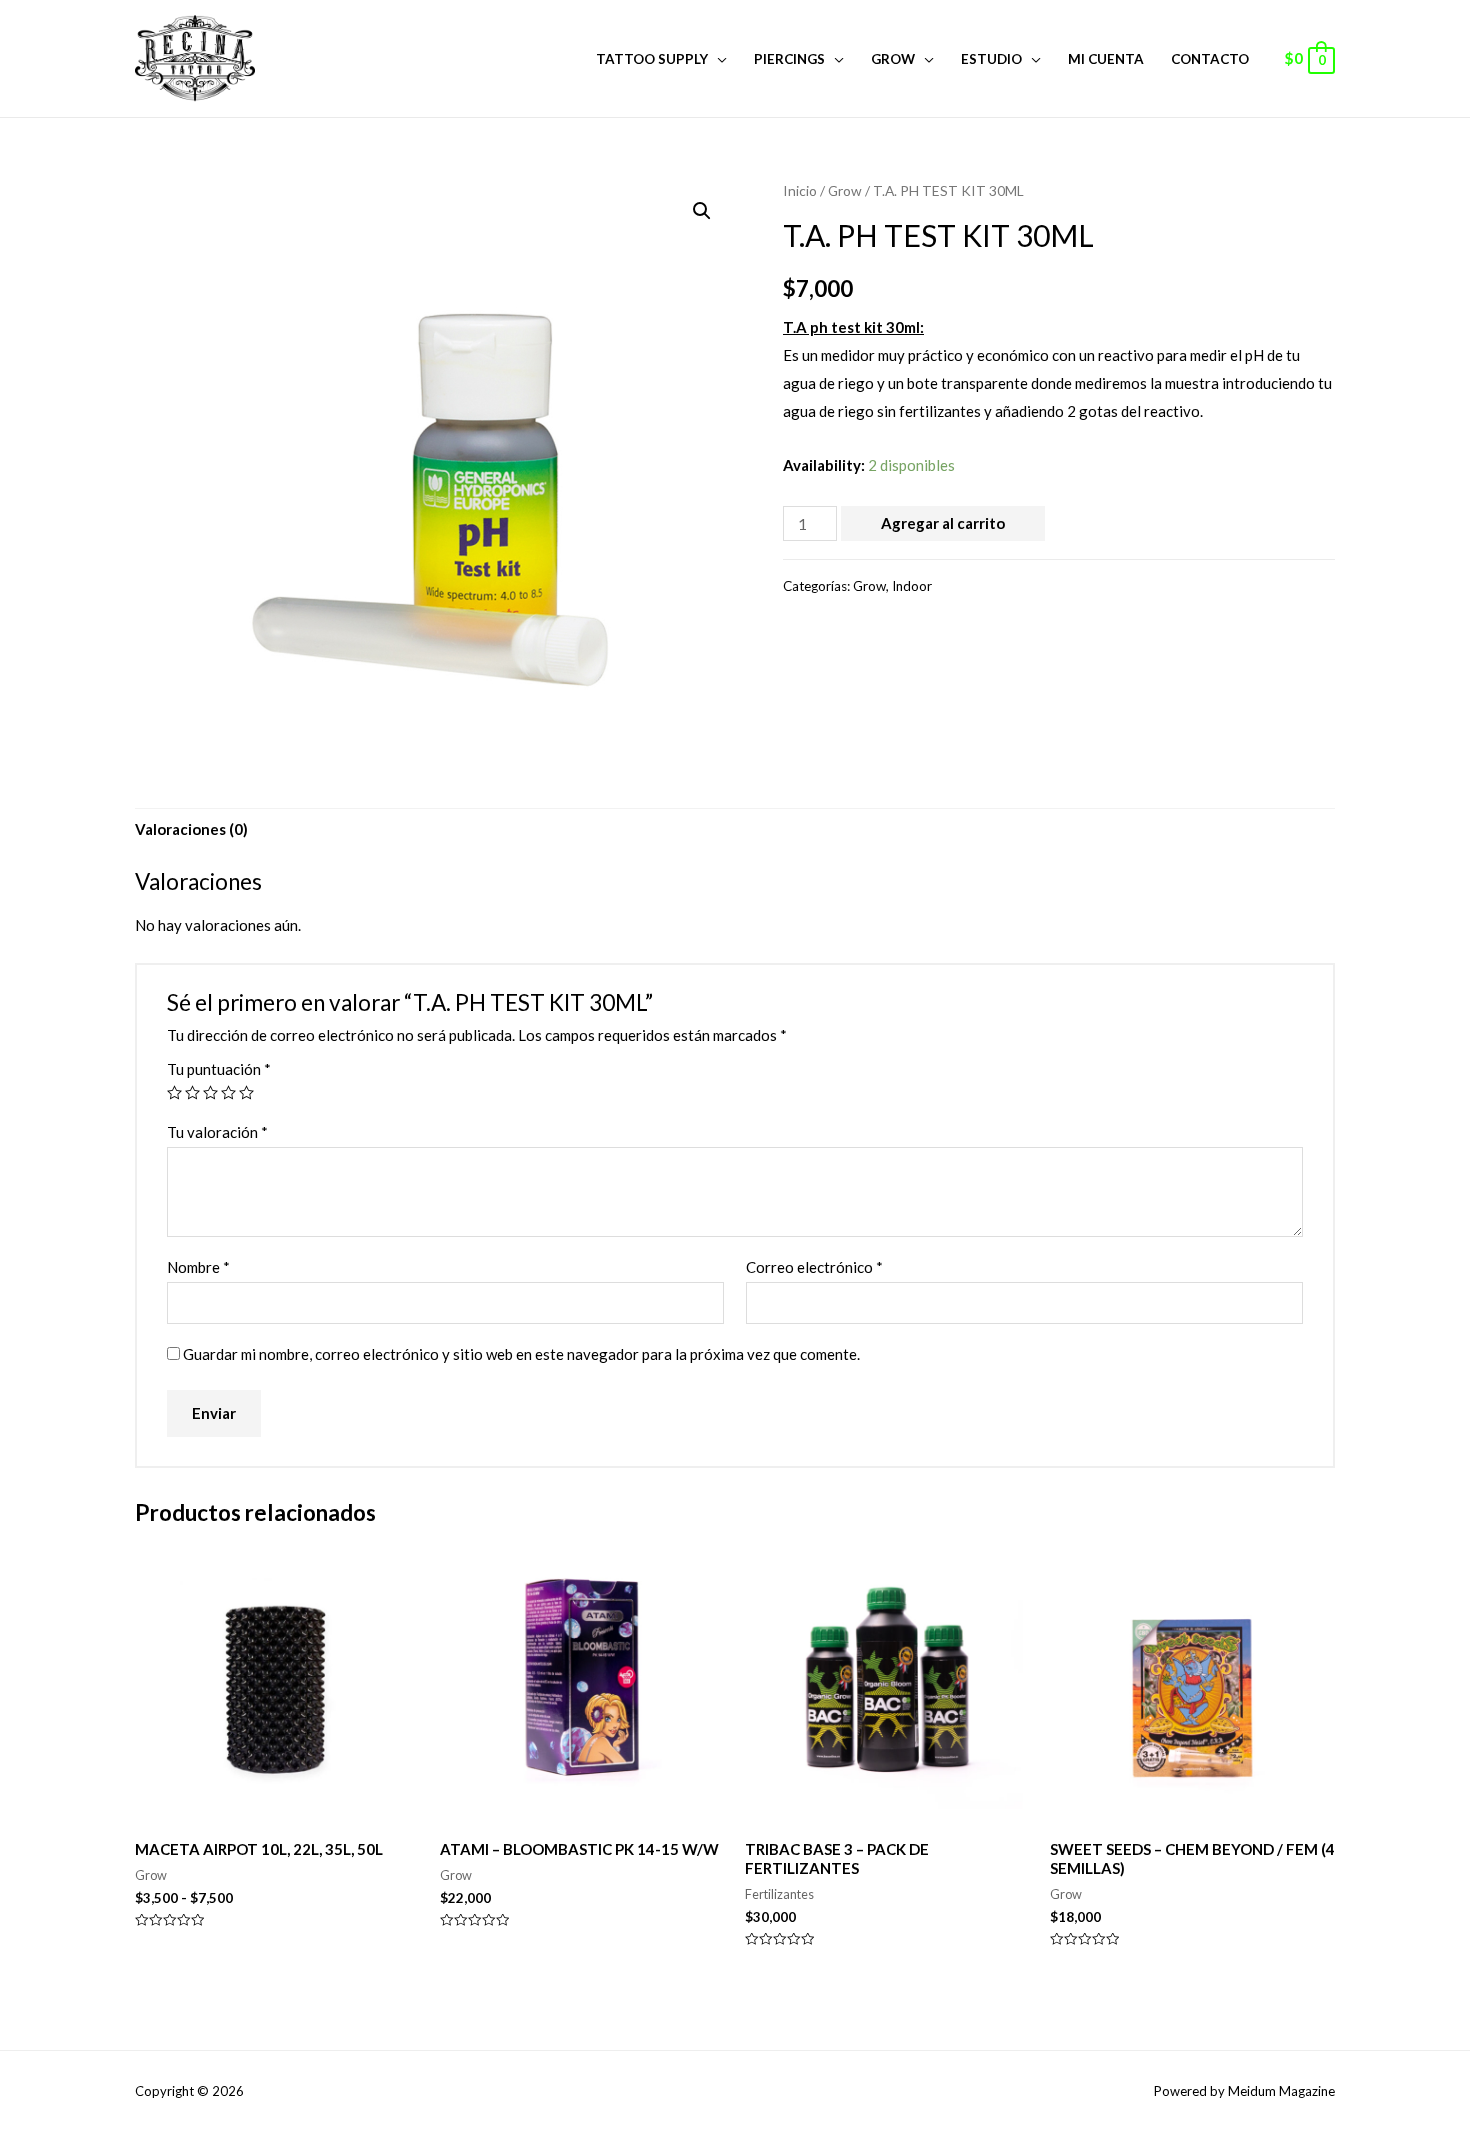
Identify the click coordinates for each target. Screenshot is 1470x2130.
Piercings (789, 59)
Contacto (1210, 59)
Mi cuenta (1106, 59)
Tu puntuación (219, 1069)
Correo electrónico (814, 1267)
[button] (702, 211)
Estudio (991, 59)
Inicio (800, 190)
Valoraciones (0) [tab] (191, 829)
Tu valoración (217, 1132)
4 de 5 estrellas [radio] (228, 1092)
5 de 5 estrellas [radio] (246, 1092)
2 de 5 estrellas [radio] (192, 1092)
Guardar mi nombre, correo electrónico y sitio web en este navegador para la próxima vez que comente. (521, 1354)
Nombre (198, 1267)
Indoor (912, 586)
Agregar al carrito (943, 523)
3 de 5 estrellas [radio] (210, 1092)
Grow (893, 59)
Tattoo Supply (652, 59)
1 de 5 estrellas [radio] (174, 1092)
